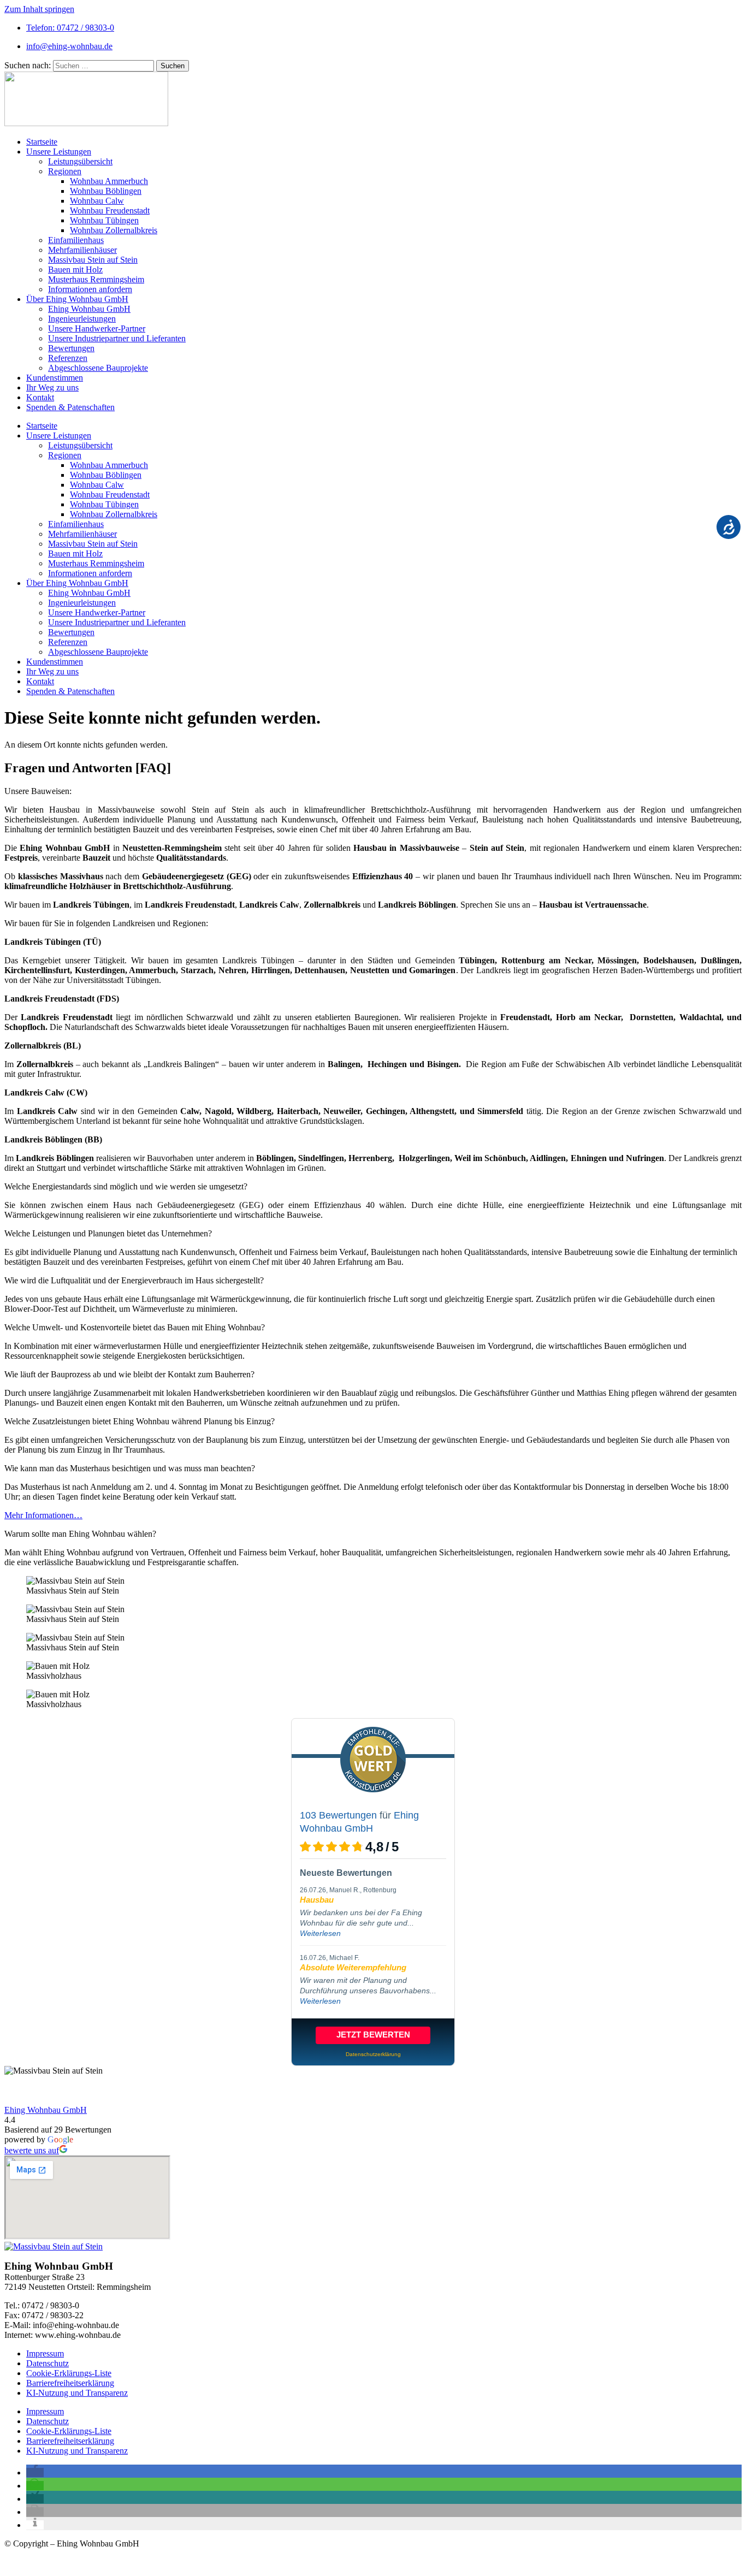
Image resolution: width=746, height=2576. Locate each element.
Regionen (65, 171)
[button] (373, 791)
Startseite (42, 142)
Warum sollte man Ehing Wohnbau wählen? (80, 1534)
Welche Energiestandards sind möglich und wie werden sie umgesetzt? (126, 1186)
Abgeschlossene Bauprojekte (98, 368)
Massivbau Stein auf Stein (93, 260)
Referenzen (68, 358)
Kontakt (40, 397)
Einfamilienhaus (76, 240)
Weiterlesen (320, 1933)
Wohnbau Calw (97, 201)
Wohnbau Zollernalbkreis (114, 230)
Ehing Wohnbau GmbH (89, 309)
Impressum (45, 2353)
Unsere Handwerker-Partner (97, 328)
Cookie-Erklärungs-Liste (69, 2373)
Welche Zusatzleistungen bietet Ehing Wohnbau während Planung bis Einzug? (140, 1421)
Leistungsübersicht (80, 161)
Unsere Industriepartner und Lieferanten (117, 338)
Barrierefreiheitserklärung (70, 2383)
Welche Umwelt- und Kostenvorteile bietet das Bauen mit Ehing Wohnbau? (135, 1327)
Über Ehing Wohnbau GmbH (77, 299)
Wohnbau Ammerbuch (109, 181)
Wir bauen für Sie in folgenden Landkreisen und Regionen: (106, 923)
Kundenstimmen (55, 378)
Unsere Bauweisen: (38, 791)
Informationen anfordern (90, 289)
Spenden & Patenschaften (70, 407)
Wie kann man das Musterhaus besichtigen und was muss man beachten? (130, 1468)
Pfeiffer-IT (89, 2562)
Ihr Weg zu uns (52, 387)
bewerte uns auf (32, 2150)
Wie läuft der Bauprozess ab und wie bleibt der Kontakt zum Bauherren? (129, 1374)
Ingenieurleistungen (82, 319)
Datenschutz (48, 2363)
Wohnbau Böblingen (106, 191)
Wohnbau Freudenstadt (110, 211)
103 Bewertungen (338, 1815)
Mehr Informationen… (43, 1515)
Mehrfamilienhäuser (82, 250)
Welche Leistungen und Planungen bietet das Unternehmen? (108, 1233)
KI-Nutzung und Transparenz (77, 2393)
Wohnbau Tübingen (104, 220)
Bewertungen (71, 348)
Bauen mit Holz (75, 270)
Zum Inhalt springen (39, 9)
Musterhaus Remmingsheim (96, 279)
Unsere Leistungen (59, 152)
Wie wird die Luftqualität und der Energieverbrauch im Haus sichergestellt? (134, 1280)
